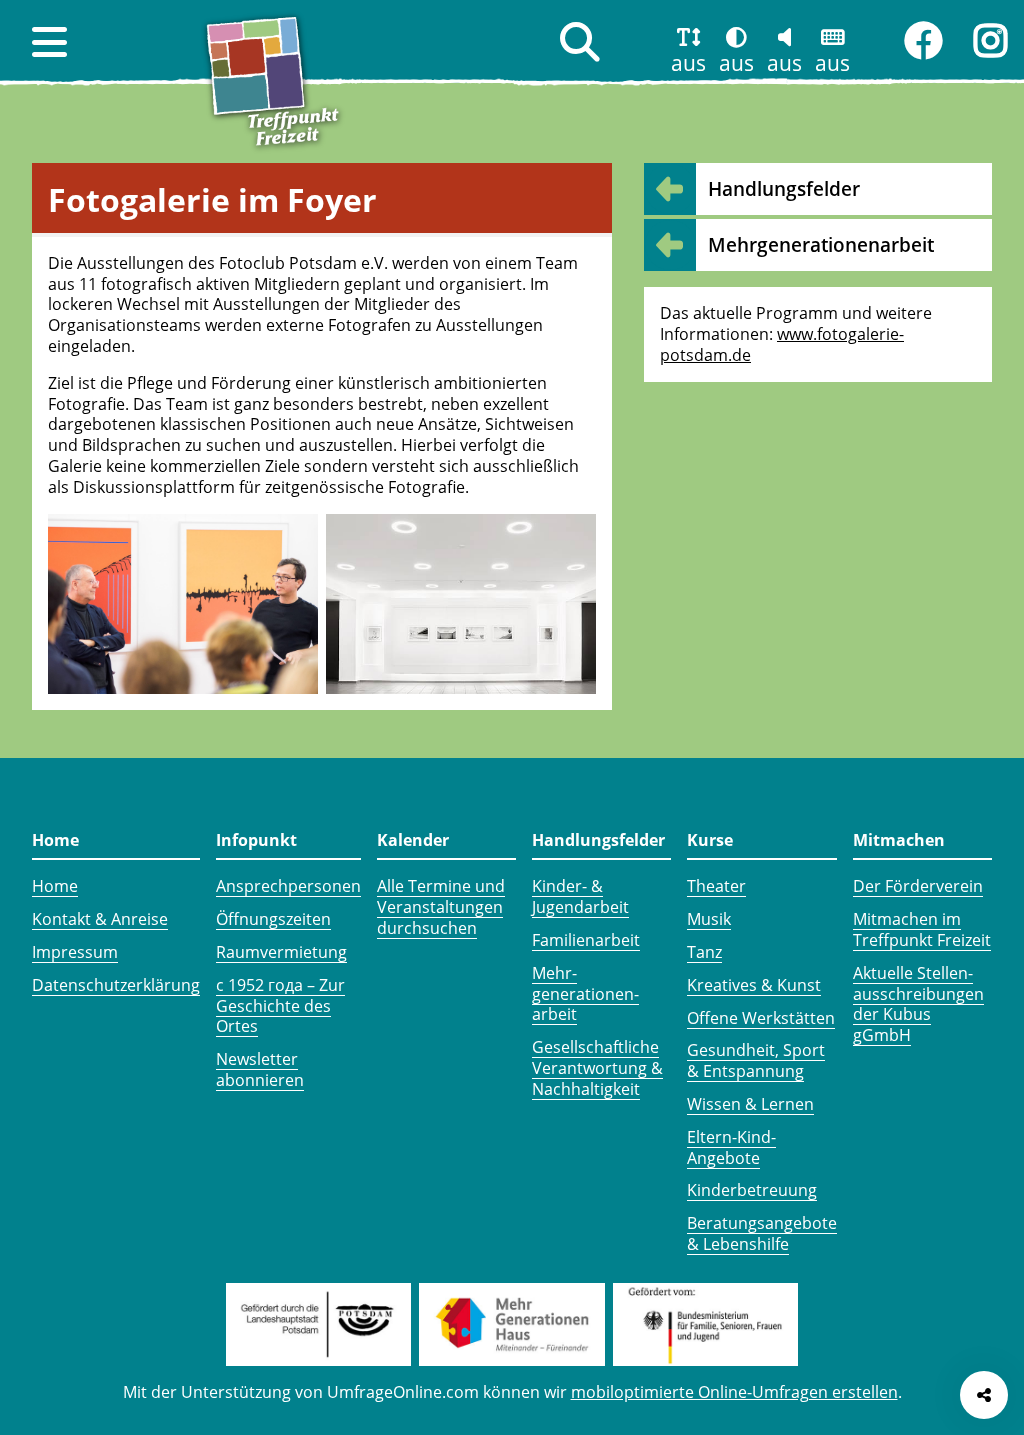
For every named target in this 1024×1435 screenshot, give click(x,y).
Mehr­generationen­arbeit (821, 244)
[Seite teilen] (984, 1395)
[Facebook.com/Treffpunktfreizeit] (923, 41)
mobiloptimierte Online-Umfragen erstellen (734, 1392)
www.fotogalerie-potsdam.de (782, 344)
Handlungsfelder (784, 188)
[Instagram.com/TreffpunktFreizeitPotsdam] (991, 41)
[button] (49, 42)
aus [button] (688, 63)
